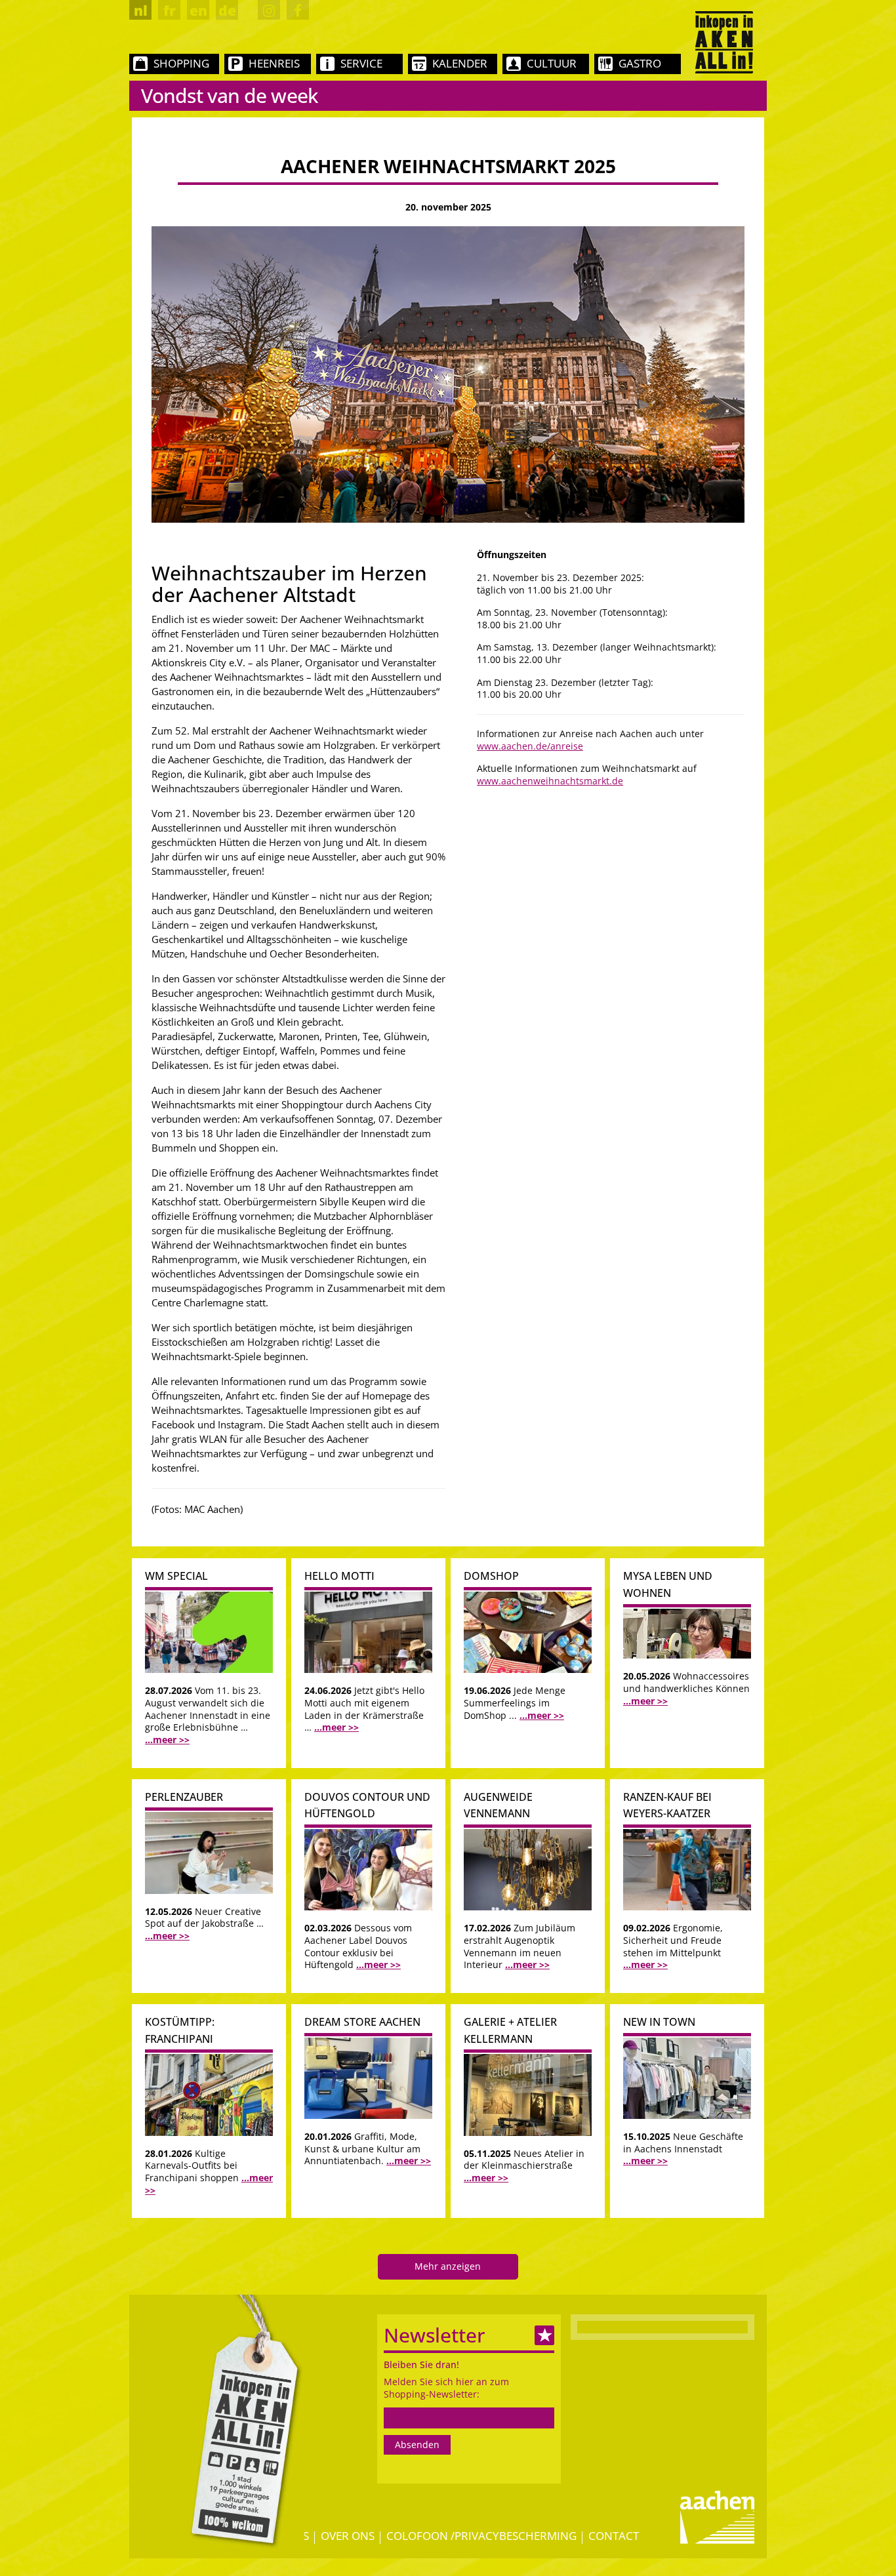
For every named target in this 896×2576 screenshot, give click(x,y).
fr (170, 10)
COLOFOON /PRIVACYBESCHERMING (481, 2536)
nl (141, 10)
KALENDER (460, 63)
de (227, 10)
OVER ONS (348, 2536)
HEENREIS (274, 63)
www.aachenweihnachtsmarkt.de (550, 781)
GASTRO (640, 63)
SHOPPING (181, 63)
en (198, 10)
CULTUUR (552, 63)
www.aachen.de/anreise (530, 746)
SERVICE (361, 63)
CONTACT (614, 2536)
